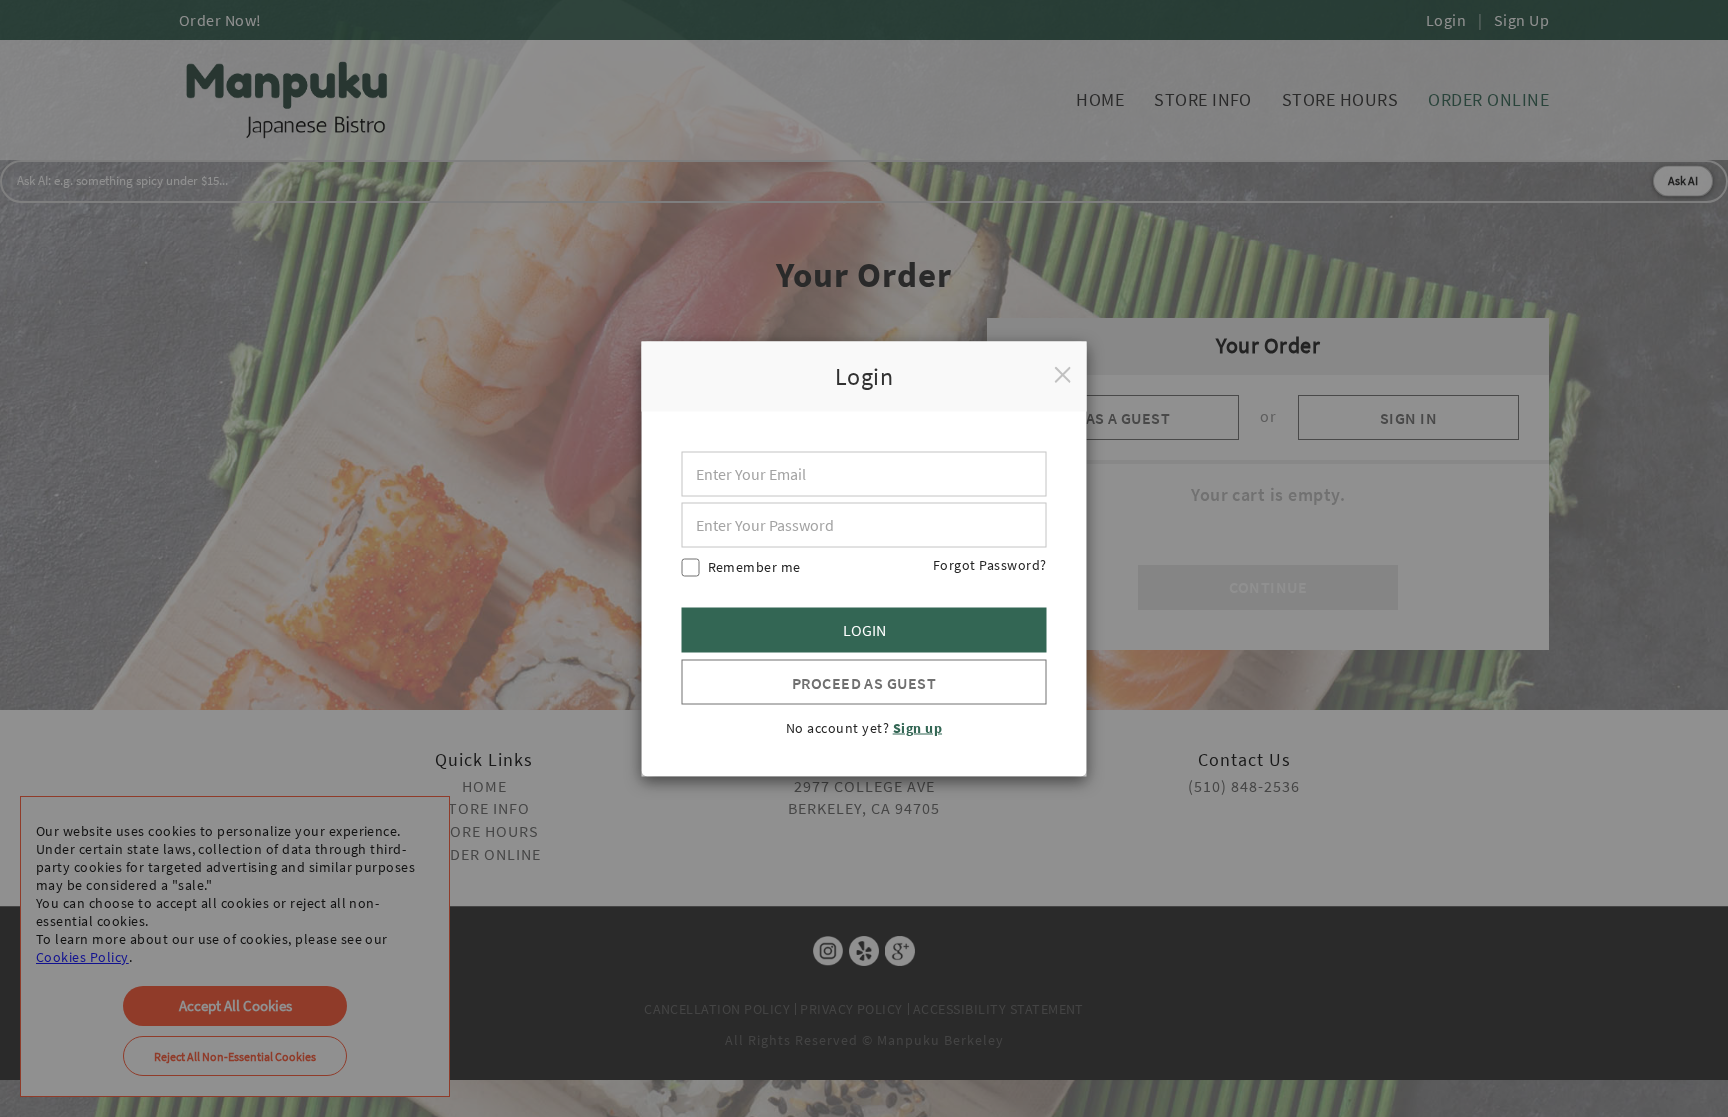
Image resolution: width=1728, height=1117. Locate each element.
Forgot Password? (990, 564)
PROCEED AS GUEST (864, 682)
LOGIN (864, 630)
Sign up (917, 727)
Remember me (754, 566)
